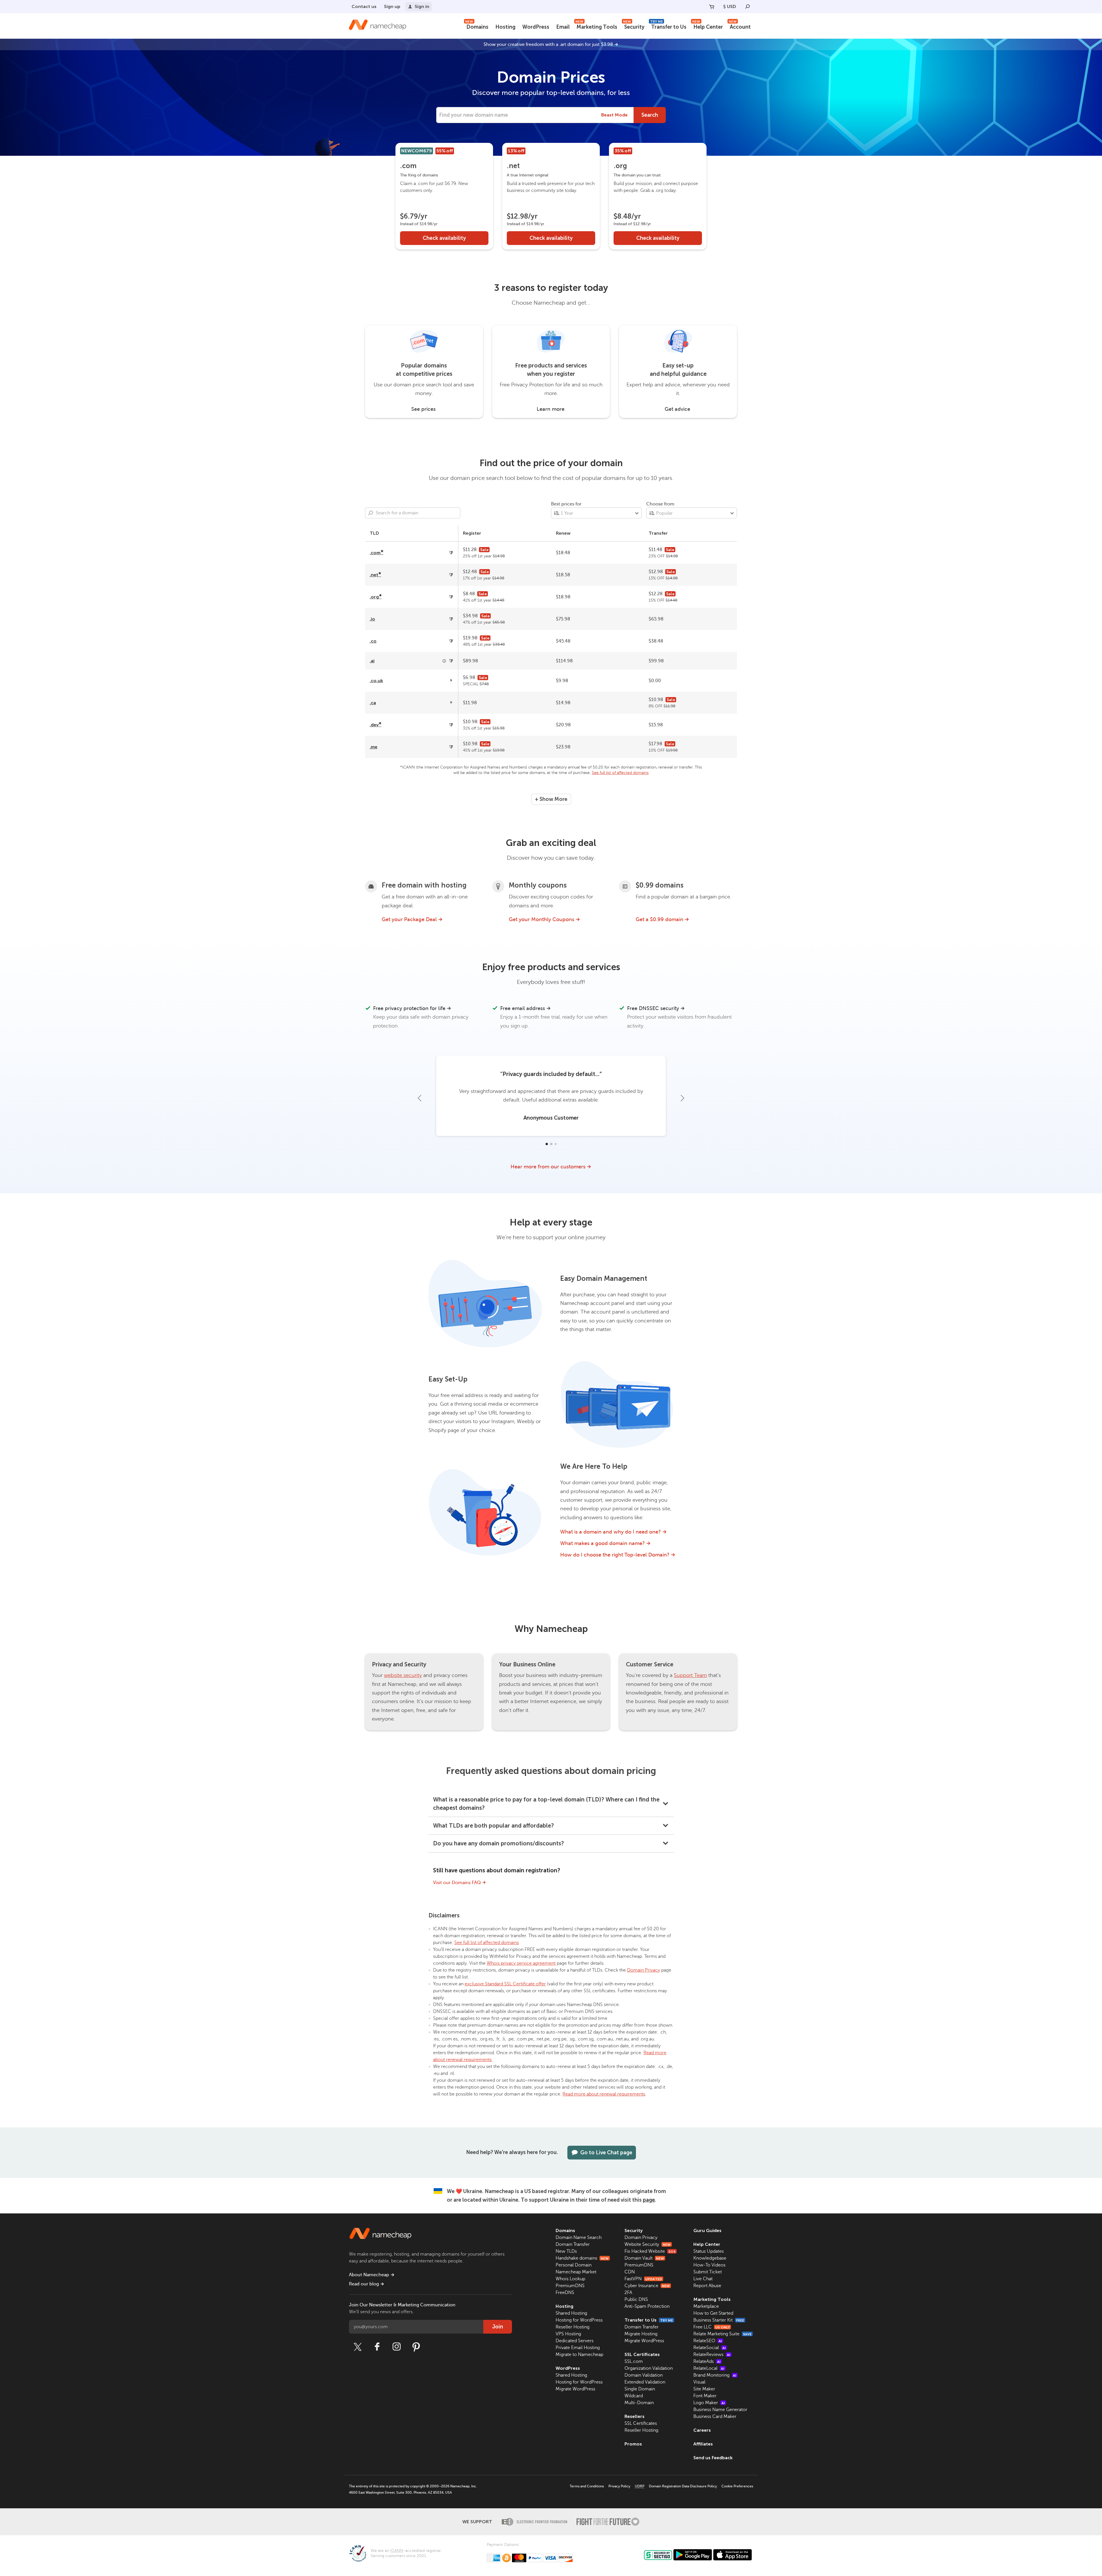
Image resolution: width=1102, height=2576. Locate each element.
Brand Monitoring (715, 2375)
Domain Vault (644, 2258)
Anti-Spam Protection (647, 2306)
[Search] (748, 7)
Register (472, 533)
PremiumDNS (570, 2286)
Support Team (690, 1675)
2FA (628, 2293)
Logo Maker (709, 2403)
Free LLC (712, 2327)
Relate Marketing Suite (722, 2334)
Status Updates (709, 2251)
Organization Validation (649, 2368)
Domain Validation (644, 2375)
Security (634, 26)
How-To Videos (709, 2265)
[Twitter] (358, 2347)
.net (375, 575)
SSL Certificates (642, 2354)
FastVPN (643, 2279)
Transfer (658, 533)
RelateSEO (708, 2341)
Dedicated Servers (575, 2341)
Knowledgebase (710, 2258)
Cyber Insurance (647, 2286)
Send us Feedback (713, 2458)
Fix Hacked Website (650, 2251)
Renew (563, 533)
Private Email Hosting (578, 2348)
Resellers (635, 2416)
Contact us (364, 6)
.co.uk (376, 681)
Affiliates (703, 2444)
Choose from (660, 504)
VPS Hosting (568, 2334)
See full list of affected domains (620, 773)
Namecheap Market (576, 2272)
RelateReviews (712, 2355)
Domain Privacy (644, 1970)
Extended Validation (645, 2382)
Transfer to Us (668, 26)
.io (372, 619)
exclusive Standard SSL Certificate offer (505, 1984)
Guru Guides (707, 2230)
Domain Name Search (579, 2238)
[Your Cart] (712, 7)
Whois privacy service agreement (521, 1963)
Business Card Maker (715, 2417)
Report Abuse (707, 2286)
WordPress (536, 27)
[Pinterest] (416, 2347)
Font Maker (705, 2396)
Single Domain (640, 2389)
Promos (633, 2444)
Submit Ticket (708, 2272)
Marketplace (706, 2306)
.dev (376, 725)
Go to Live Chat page (606, 2153)
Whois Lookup (570, 2279)
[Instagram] (397, 2347)
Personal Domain (574, 2265)
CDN (630, 2272)
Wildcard (634, 2396)
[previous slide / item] (420, 1098)
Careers (702, 2430)
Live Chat (703, 2279)
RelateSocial (710, 2348)
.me (374, 747)
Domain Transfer (573, 2244)
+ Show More (551, 799)
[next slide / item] (682, 1098)
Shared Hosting (571, 2313)
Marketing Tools (596, 26)
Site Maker (704, 2389)
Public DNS (636, 2299)
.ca (373, 703)
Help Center (708, 26)
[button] (547, 1144)
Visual (699, 2382)
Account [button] (740, 26)
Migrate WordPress (575, 2389)
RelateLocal (709, 2368)
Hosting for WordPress (579, 2320)
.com (377, 553)
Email (563, 27)
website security (403, 1675)
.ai (372, 661)
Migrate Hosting (641, 2334)
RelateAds (707, 2361)
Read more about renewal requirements (604, 2094)
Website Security (648, 2244)
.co (373, 641)
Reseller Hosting (573, 2327)
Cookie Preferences (737, 2486)
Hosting (505, 27)
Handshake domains (582, 2258)
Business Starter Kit (719, 2320)
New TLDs (566, 2251)
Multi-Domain (639, 2403)
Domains (477, 26)
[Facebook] (377, 2347)
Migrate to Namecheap (579, 2355)
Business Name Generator (720, 2410)
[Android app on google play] (693, 2555)
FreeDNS (565, 2293)
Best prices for (566, 504)
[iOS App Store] (733, 2555)
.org (376, 597)
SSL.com (634, 2361)
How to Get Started (713, 2313)
